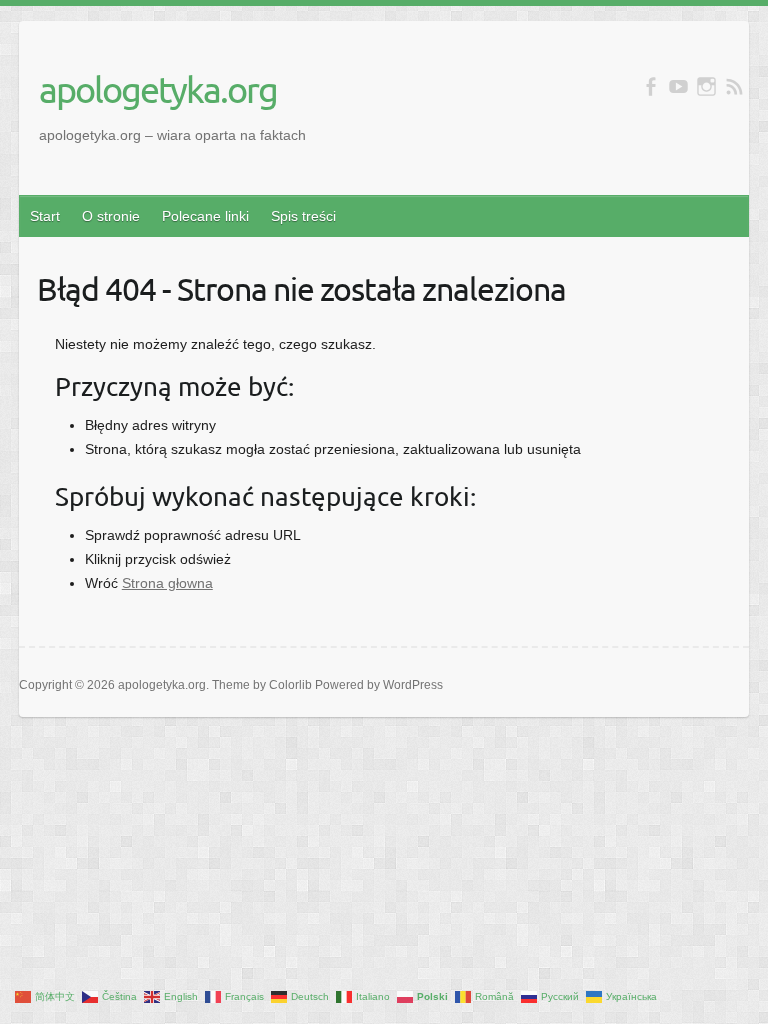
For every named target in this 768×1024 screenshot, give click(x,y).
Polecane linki (205, 216)
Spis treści (303, 216)
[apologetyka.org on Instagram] (706, 86)
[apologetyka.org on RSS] (734, 86)
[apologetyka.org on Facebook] (650, 86)
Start (45, 216)
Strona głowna (167, 583)
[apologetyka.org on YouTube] (678, 86)
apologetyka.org (158, 89)
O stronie (111, 216)
